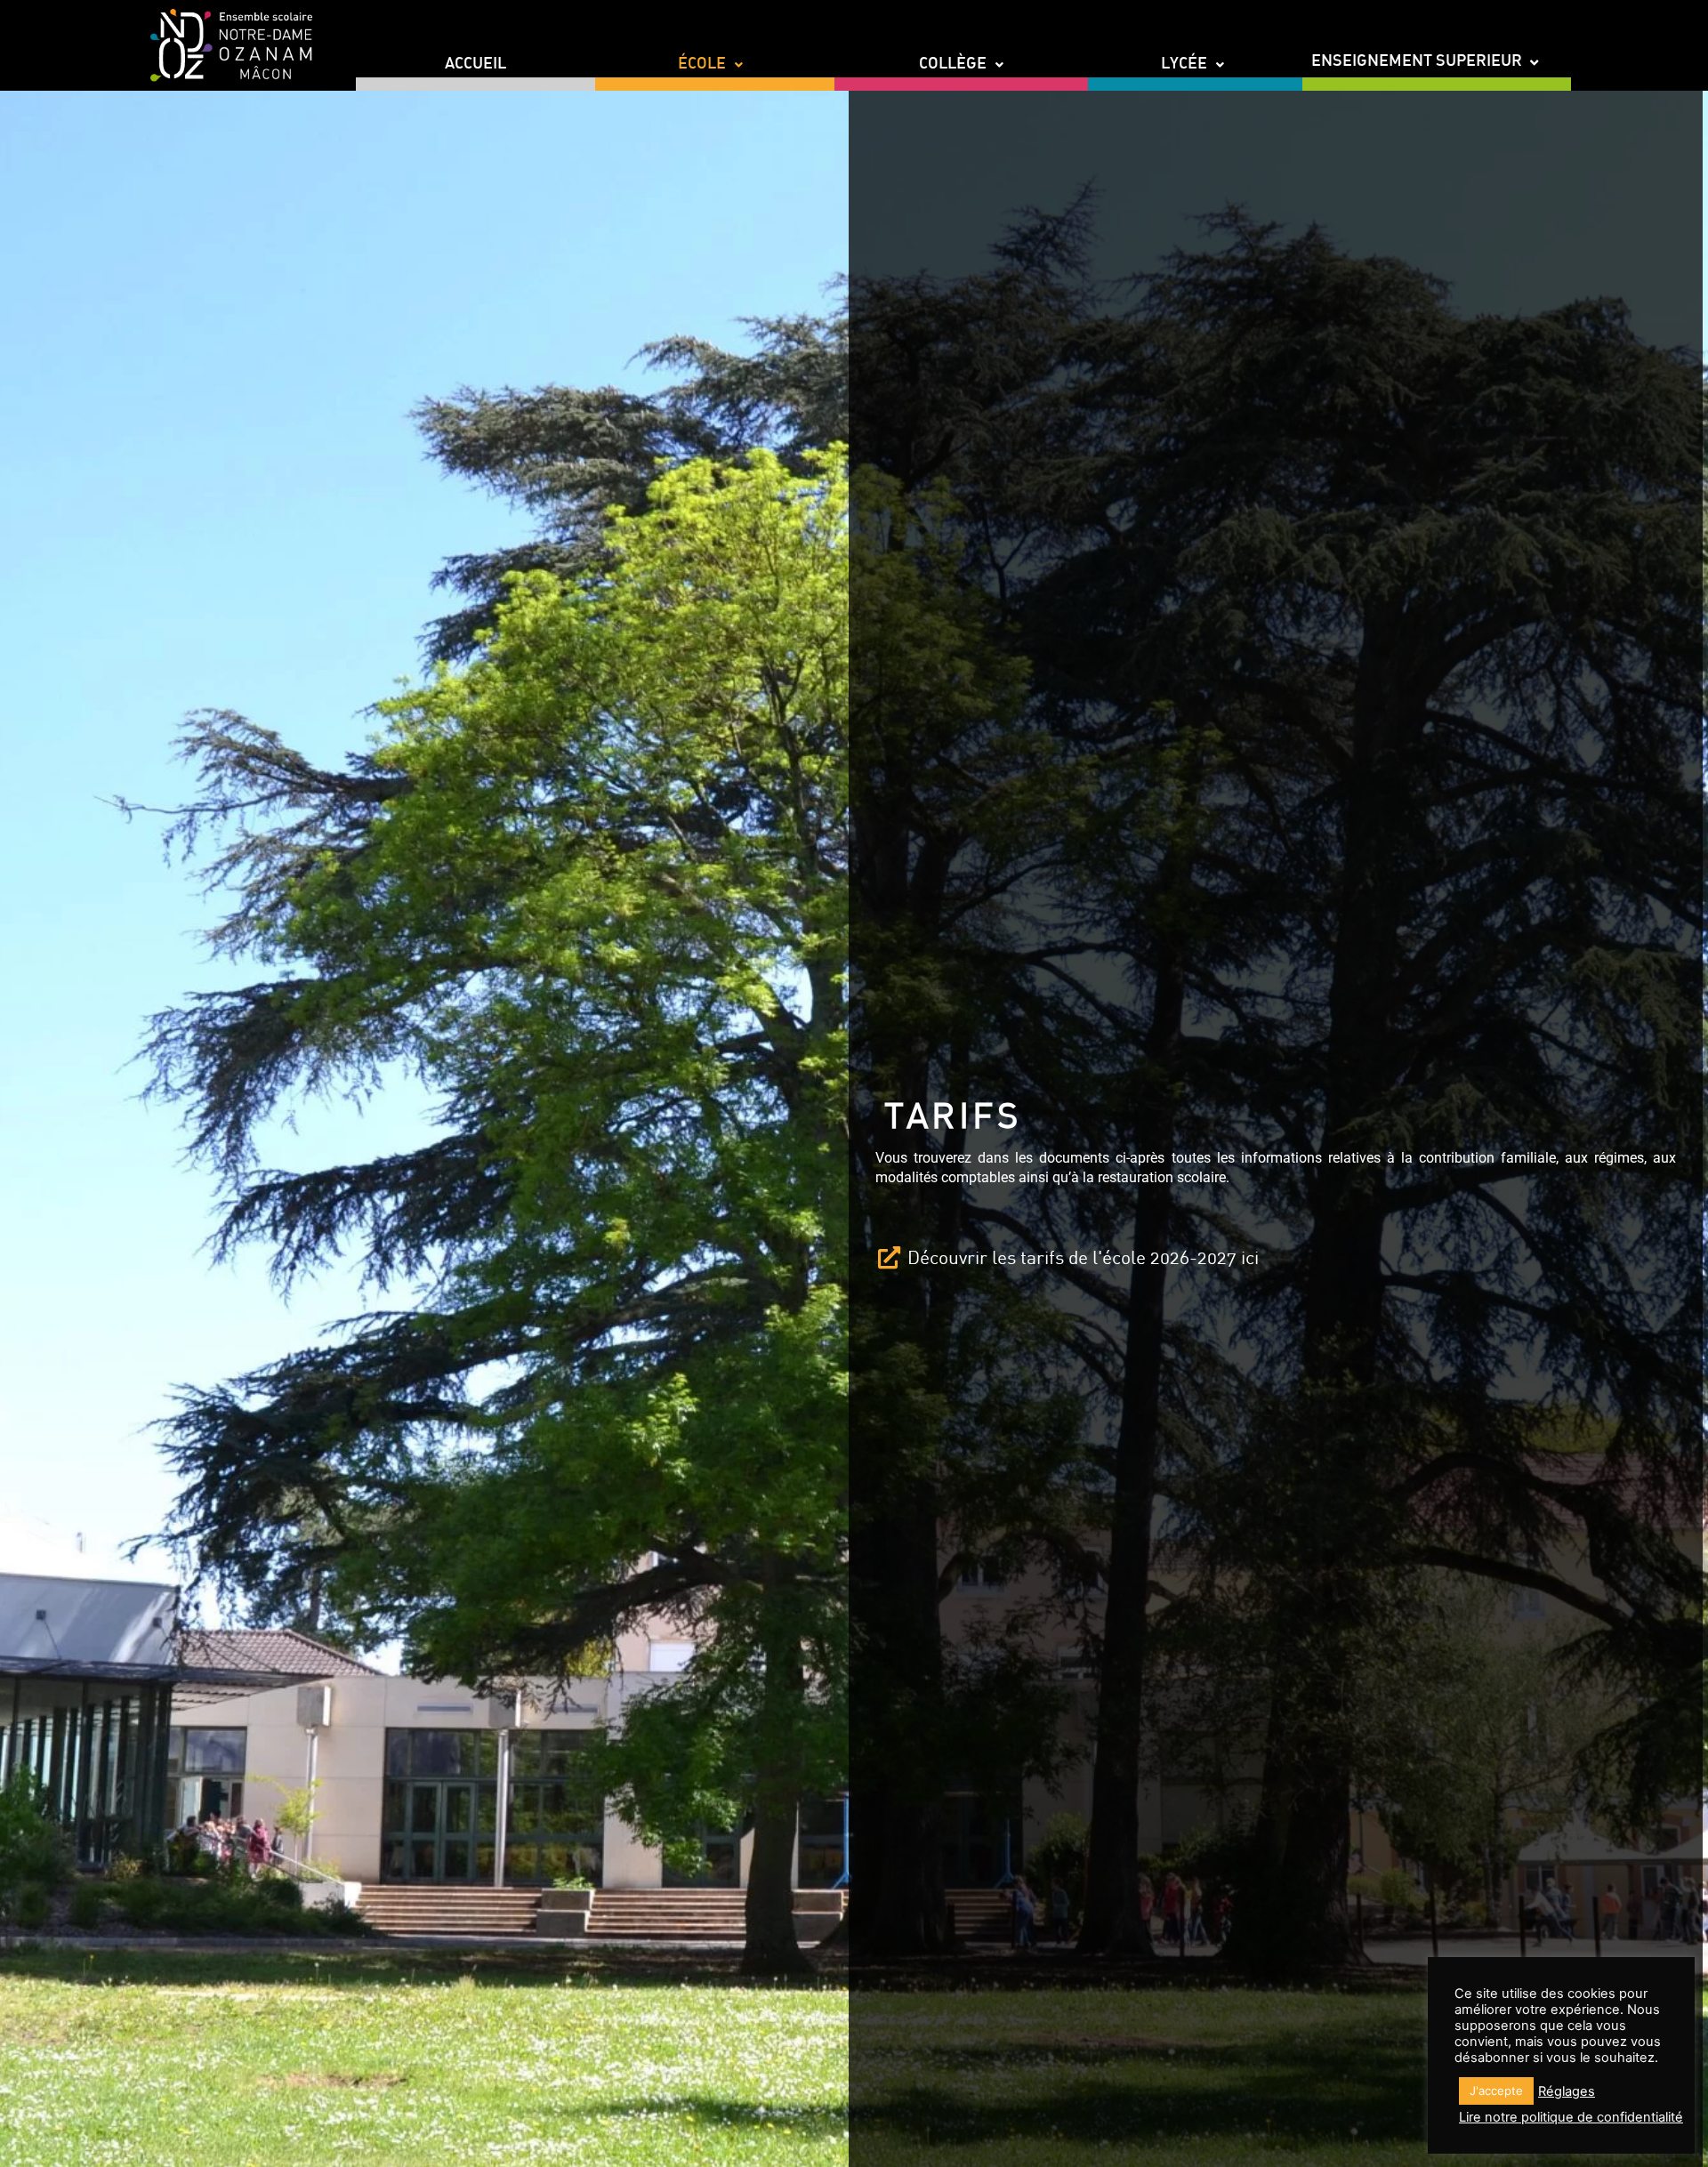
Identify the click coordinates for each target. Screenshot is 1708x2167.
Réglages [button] (1567, 2091)
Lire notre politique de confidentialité (1571, 2117)
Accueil (475, 64)
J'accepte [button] (1496, 2090)
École (702, 64)
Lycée (1184, 64)
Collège (953, 64)
